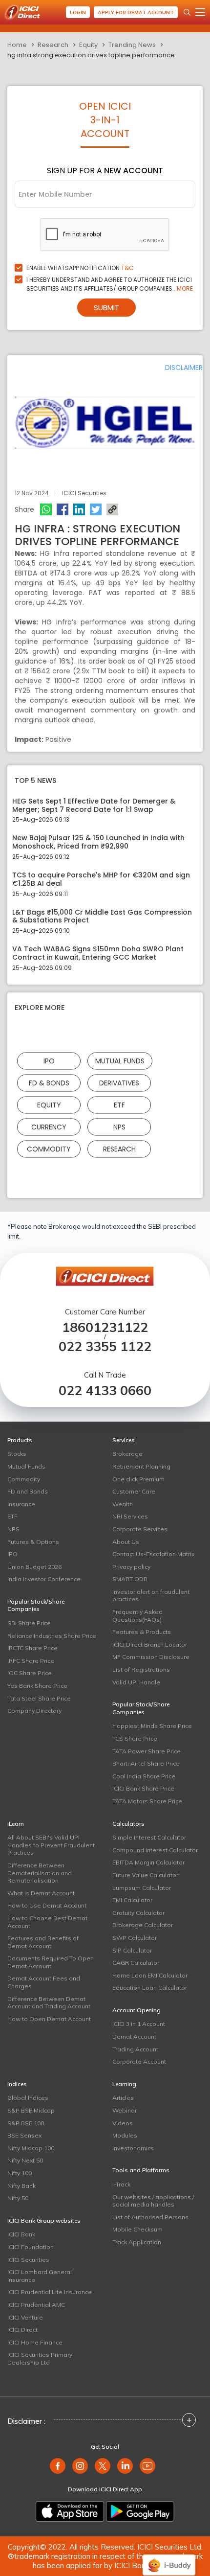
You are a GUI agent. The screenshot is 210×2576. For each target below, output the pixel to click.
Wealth (123, 1504)
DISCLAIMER (184, 368)
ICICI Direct (22, 2330)
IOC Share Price (30, 1673)
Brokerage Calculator (143, 1925)
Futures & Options (33, 1542)
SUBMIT (106, 308)
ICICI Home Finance (35, 2342)
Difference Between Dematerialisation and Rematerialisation (40, 1873)
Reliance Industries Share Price (52, 1636)
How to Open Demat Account (49, 2019)
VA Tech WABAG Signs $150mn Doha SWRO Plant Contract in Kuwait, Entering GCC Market (98, 953)
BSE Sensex (24, 2135)
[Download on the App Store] (70, 2511)
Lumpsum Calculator (142, 1888)
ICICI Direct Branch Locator (150, 1644)
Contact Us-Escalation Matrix (153, 1554)
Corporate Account (139, 2061)
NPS (119, 1127)
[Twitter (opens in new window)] (103, 2466)
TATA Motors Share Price (147, 1801)
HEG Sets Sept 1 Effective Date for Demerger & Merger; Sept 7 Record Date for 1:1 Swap (94, 805)
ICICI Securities (28, 2260)
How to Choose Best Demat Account (47, 1922)
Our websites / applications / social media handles (153, 2201)
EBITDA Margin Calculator (148, 1862)
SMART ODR (130, 1579)
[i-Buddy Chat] (169, 2558)
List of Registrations (141, 1669)
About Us (126, 1542)
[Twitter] (96, 509)
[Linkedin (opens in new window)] (125, 2466)
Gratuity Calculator (138, 1913)
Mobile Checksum (137, 2229)
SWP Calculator (135, 1938)
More (185, 288)
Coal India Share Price (144, 1776)
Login (78, 12)
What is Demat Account (41, 1893)
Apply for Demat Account (136, 12)
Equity (88, 45)
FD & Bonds (49, 1082)
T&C (127, 268)
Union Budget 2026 (34, 1567)
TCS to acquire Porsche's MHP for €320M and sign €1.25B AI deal (101, 879)
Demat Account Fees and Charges (44, 1982)
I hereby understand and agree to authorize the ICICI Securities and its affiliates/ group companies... (110, 284)
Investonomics (133, 2148)
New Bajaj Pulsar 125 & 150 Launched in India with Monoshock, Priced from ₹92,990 (98, 842)
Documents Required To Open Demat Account (51, 1962)
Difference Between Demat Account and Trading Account (49, 2003)
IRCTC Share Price (32, 1648)
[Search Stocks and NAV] (187, 12)
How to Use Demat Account (47, 1905)
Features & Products (142, 1632)
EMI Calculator (132, 1900)
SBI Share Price (29, 1623)
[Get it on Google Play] (140, 2511)
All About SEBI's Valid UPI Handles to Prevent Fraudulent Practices (51, 1845)
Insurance (21, 1504)
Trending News (132, 45)
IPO (49, 1060)
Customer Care (134, 1491)
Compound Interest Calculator (155, 1850)
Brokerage (127, 1454)
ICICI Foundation (31, 2247)
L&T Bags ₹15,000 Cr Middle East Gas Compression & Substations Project (102, 917)
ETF (119, 1104)
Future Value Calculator (145, 1875)
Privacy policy (131, 1567)
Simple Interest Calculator (149, 1837)
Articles (123, 2098)
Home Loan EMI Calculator (150, 1975)
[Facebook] (63, 509)
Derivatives (119, 1082)
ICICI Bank (21, 2234)
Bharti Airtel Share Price (146, 1763)
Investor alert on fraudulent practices (151, 1596)
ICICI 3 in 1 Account (139, 2024)
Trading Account (135, 2049)
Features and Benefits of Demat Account (43, 1942)
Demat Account (134, 2036)
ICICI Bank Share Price (143, 1788)
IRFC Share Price (31, 1661)
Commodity (49, 1149)
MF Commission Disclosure (151, 1657)
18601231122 (105, 1327)
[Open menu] (200, 12)
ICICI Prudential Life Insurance (50, 2292)
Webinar (125, 2110)
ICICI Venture (25, 2317)
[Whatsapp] (46, 509)
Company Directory (34, 1711)
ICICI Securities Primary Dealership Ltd (40, 2358)
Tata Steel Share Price (39, 1698)
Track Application (137, 2242)
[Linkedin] (79, 509)
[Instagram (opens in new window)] (80, 2466)
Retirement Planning (141, 1466)
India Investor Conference (44, 1579)
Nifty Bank (21, 2186)
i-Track (121, 2184)
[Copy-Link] (112, 509)
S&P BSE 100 (26, 2123)
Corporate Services (140, 1529)
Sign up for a (105, 171)
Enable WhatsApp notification (80, 268)
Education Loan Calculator (150, 1988)
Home (17, 45)
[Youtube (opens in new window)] (147, 2466)
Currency (49, 1127)
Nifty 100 (20, 2173)
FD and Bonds (28, 1491)
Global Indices (28, 2098)
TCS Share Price (135, 1738)
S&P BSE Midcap (31, 2110)
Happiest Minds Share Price (152, 1726)
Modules (125, 2135)
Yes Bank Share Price (37, 1686)
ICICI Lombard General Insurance (40, 2276)
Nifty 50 (18, 2198)
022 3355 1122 (105, 1346)
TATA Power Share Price (147, 1751)
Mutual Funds (120, 1060)
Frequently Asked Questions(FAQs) (137, 1616)
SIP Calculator (132, 1950)
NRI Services (130, 1516)
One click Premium (138, 1479)
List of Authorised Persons (150, 2217)
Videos (123, 2123)
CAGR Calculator (136, 1963)
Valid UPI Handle (136, 1682)
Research (53, 45)
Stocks (17, 1454)
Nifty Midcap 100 (31, 2148)
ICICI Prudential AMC (36, 2305)
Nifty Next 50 (25, 2160)
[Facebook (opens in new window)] (58, 2466)
